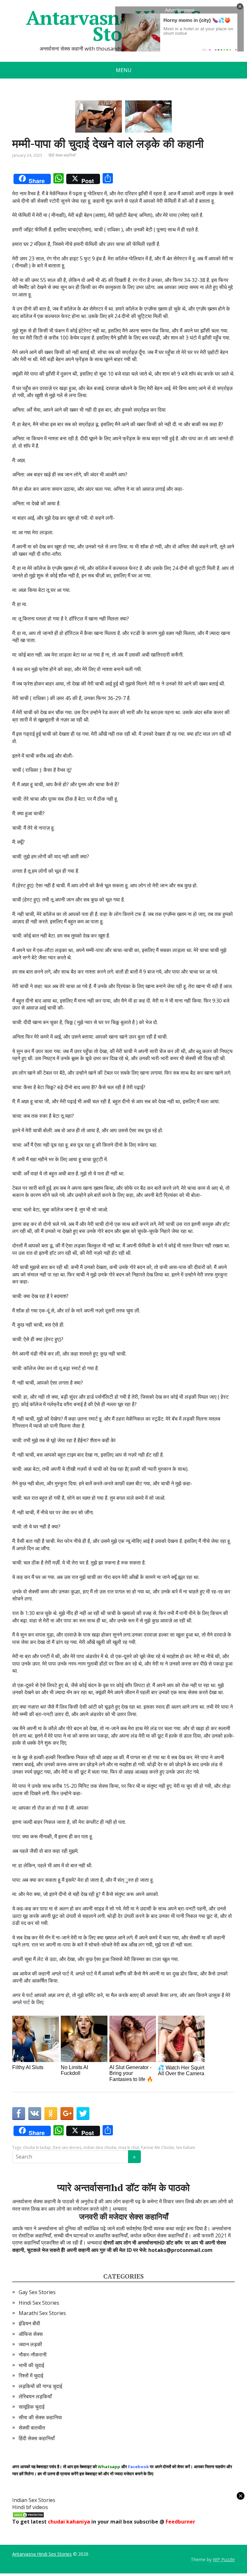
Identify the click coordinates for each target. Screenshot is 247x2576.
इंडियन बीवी (29, 2323)
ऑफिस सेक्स (31, 2334)
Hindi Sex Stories (39, 2303)
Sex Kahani (186, 2147)
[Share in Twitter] (83, 2114)
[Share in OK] (51, 2114)
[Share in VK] (35, 2114)
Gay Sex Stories (37, 2292)
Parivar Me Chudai (157, 2147)
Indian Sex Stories (34, 2500)
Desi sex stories (67, 2147)
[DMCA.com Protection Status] (28, 2515)
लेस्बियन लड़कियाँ (35, 2396)
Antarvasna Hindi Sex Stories (42, 2554)
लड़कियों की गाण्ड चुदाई (40, 2386)
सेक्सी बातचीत (32, 2428)
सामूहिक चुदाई (32, 2407)
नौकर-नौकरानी (33, 2355)
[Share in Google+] (67, 2114)
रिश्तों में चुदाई (31, 2375)
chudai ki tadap (37, 2147)
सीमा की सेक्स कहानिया (40, 2417)
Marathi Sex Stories (42, 2313)
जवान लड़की (30, 2344)
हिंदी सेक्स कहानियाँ (62, 155)
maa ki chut (129, 2147)
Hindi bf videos (30, 2507)
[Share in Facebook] (19, 2114)
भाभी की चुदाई (31, 2365)
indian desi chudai (100, 2147)
